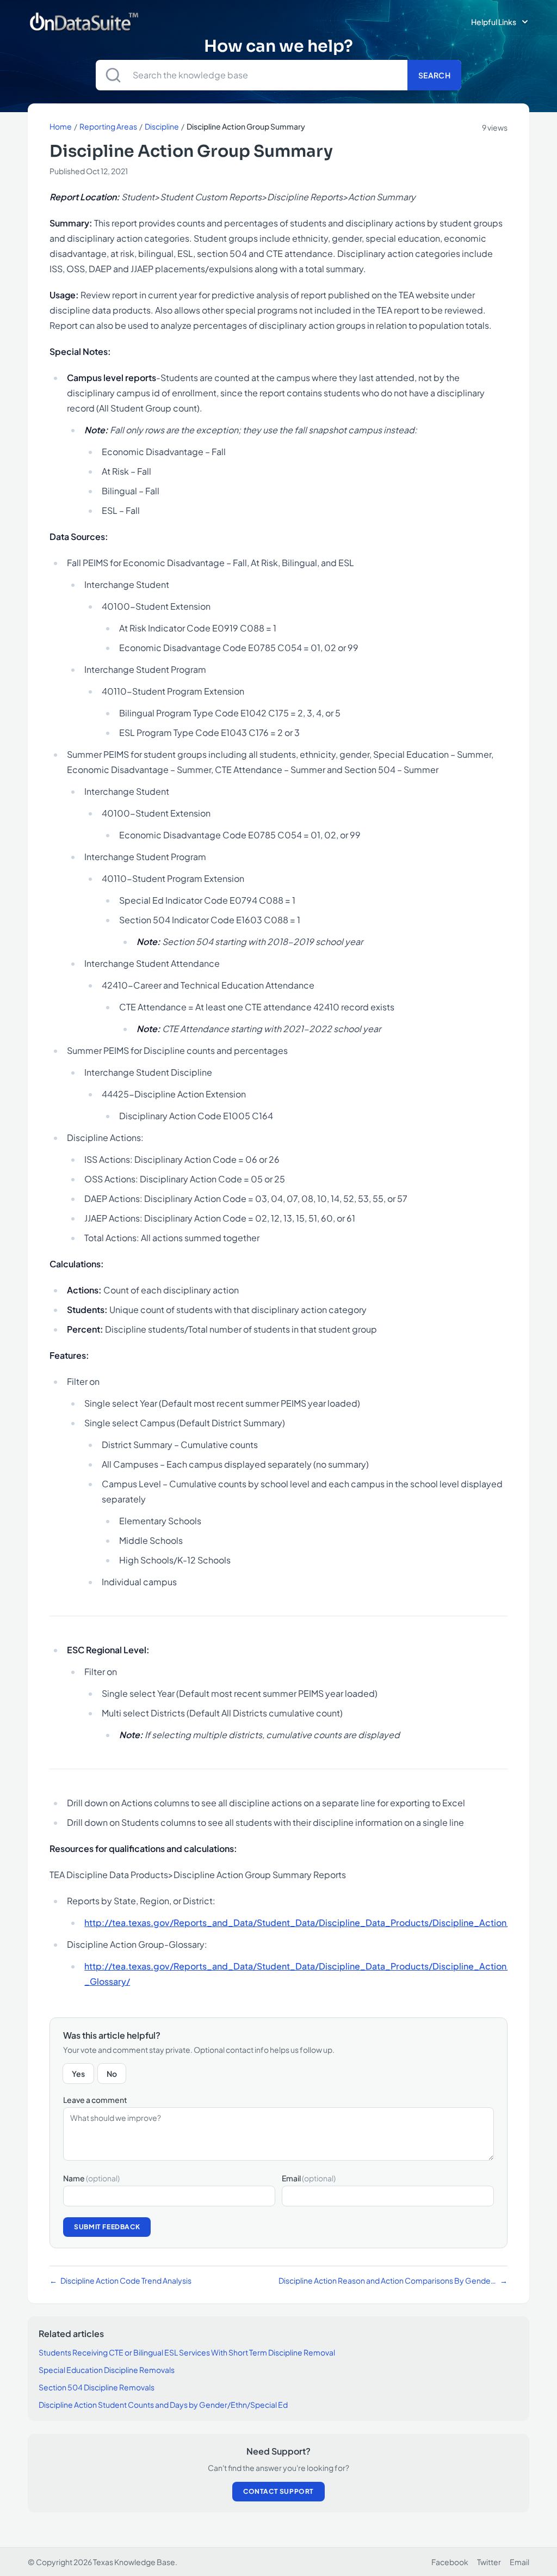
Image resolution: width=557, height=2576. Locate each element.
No (112, 2074)
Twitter (489, 2562)
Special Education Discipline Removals (107, 2370)
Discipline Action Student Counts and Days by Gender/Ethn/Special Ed (163, 2405)
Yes (78, 2074)
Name (91, 2178)
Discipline (162, 126)
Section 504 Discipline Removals (97, 2387)
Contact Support (278, 2491)
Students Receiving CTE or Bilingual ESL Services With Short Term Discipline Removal (187, 2352)
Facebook (450, 2562)
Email (309, 2178)
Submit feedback (107, 2227)
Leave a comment (95, 2100)
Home (61, 126)
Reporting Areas (108, 126)
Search (434, 75)
